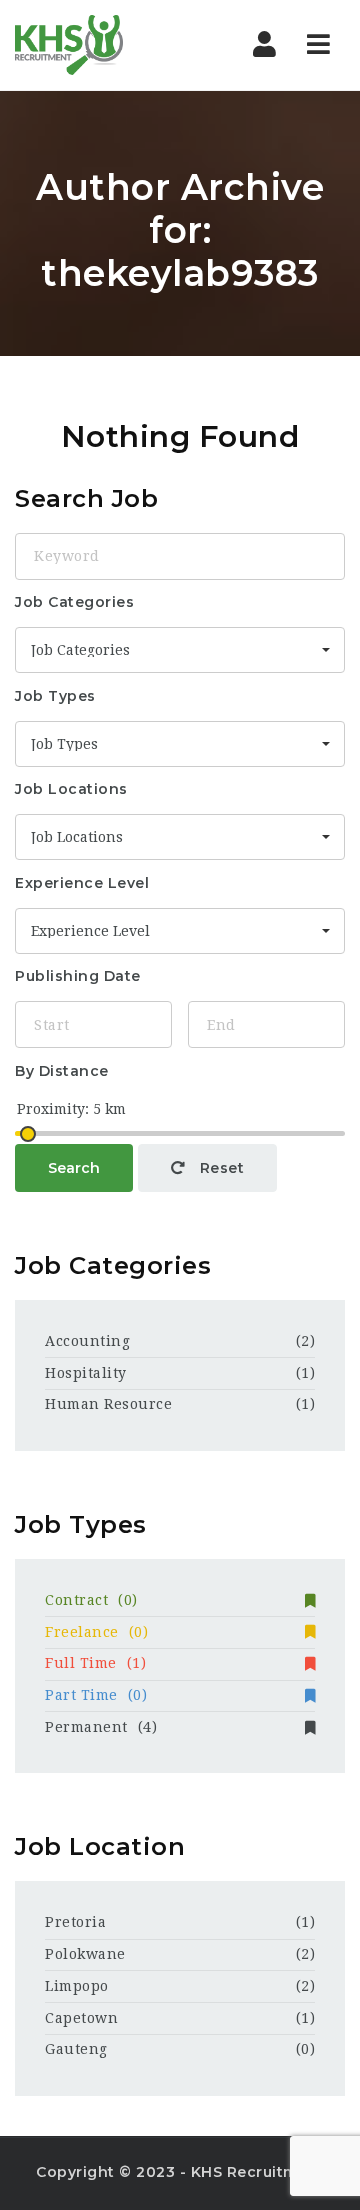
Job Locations (71, 789)
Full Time (95, 1663)
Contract (91, 1600)
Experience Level (82, 883)
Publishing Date (78, 976)
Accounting (87, 1341)
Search (74, 1168)
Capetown (81, 2018)
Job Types (55, 696)
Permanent (101, 1727)
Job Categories (74, 602)
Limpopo (77, 1986)
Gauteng (76, 2049)
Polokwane (85, 1954)
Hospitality (86, 1373)
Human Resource (108, 1404)
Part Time (96, 1695)
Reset (219, 1168)
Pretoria (75, 1922)
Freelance (96, 1632)
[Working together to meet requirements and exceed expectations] (100, 45)
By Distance (62, 1071)
